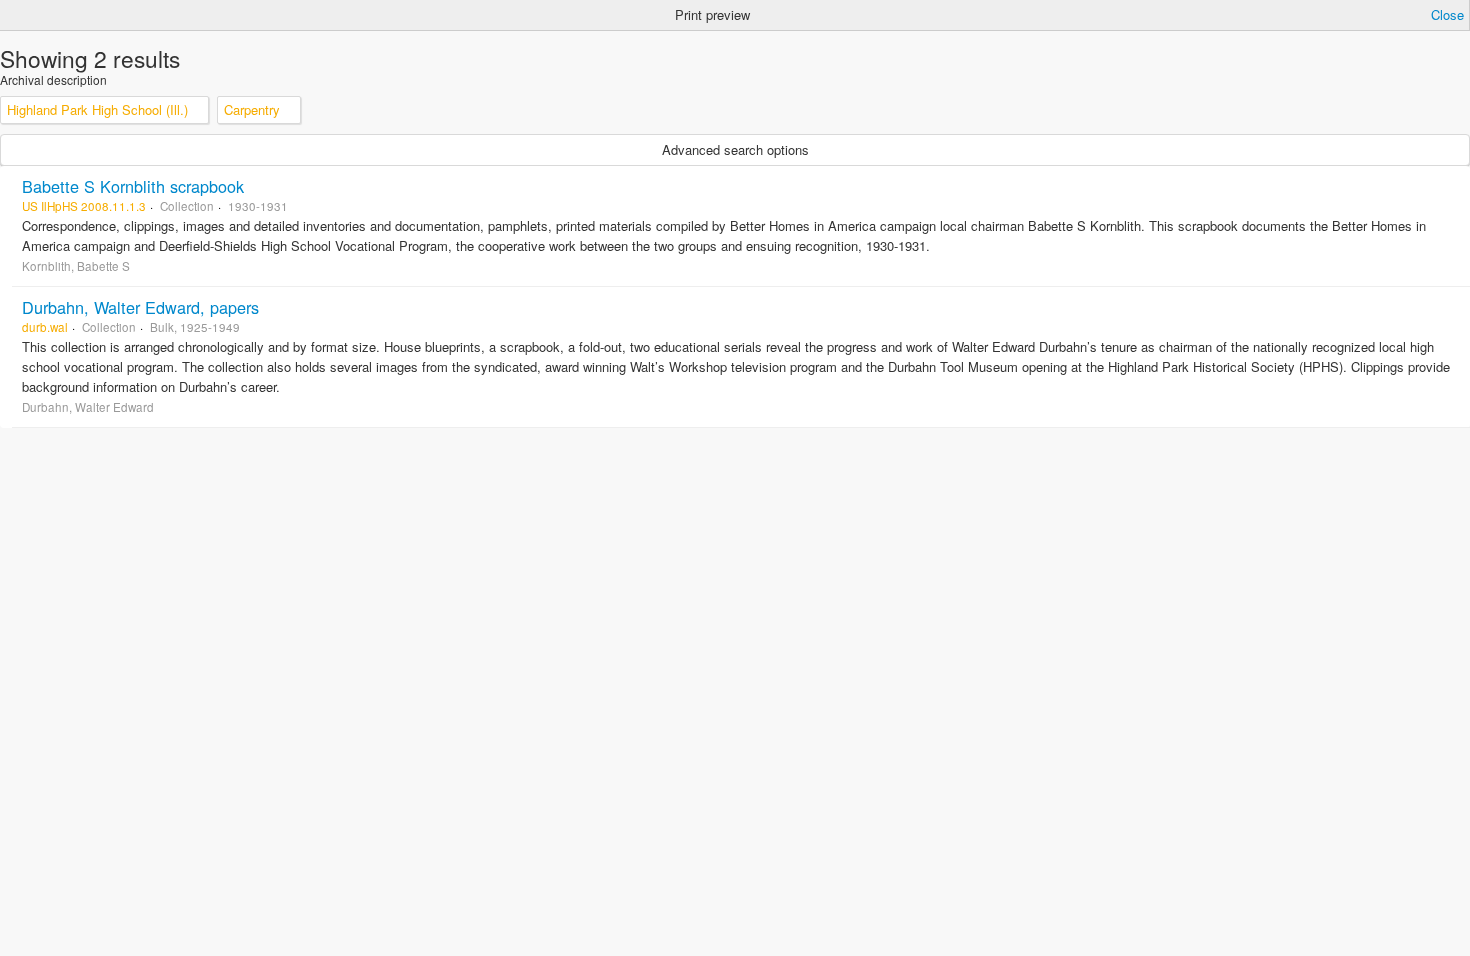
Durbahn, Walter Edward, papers (140, 307)
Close (1447, 14)
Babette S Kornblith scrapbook (133, 186)
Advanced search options (735, 149)
